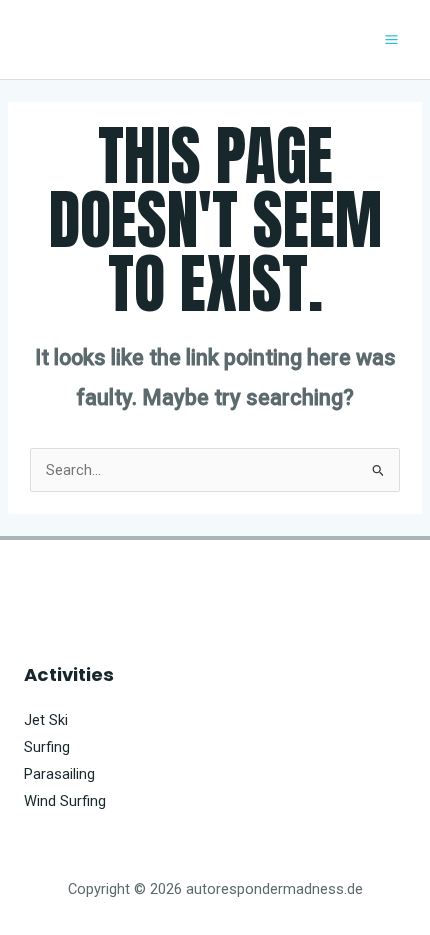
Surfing (47, 747)
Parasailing (59, 774)
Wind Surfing (65, 801)
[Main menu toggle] (391, 39)
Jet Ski (46, 720)
